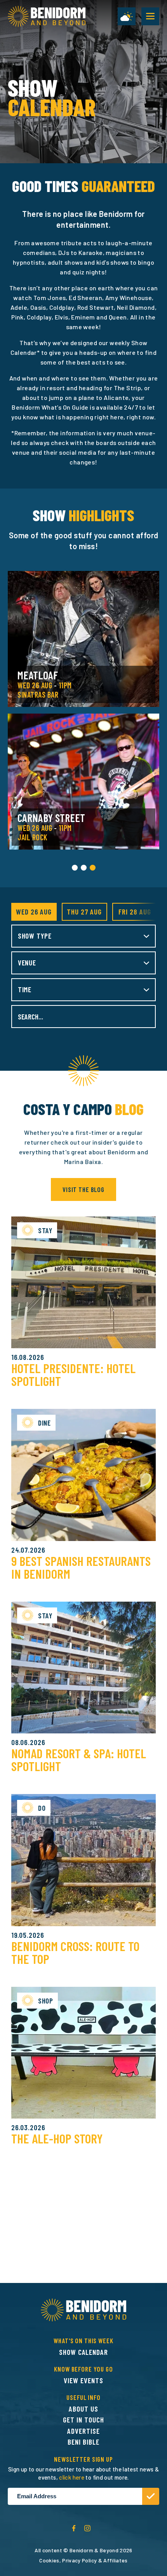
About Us (83, 2409)
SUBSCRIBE (151, 2496)
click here (72, 2477)
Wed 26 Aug (34, 912)
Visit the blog (83, 1189)
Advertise (83, 2431)
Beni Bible (83, 2442)
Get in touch (83, 2420)
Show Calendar (83, 2352)
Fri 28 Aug (135, 912)
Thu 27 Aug (84, 912)
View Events (83, 2380)
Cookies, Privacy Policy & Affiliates (83, 2560)
